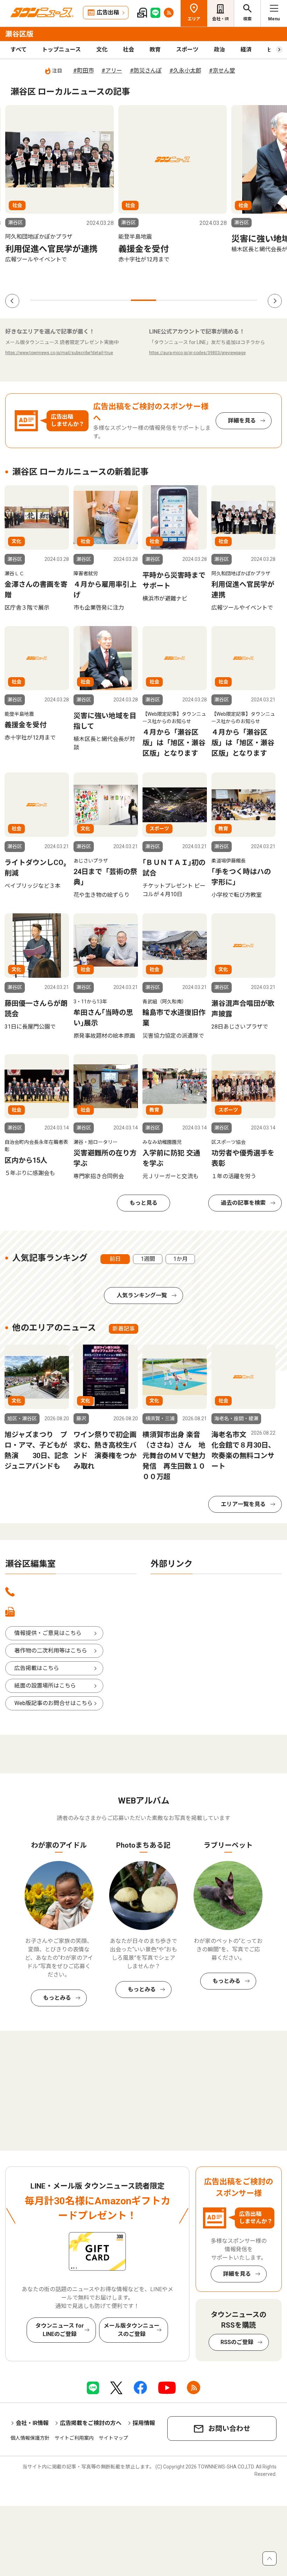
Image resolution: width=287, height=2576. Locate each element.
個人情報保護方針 (30, 2438)
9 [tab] (245, 300)
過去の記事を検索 (243, 1203)
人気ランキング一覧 (142, 1295)
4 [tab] (118, 300)
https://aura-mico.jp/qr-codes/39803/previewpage (197, 353)
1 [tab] (42, 300)
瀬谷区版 (19, 34)
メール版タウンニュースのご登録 (132, 2330)
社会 (128, 50)
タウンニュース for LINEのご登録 (60, 2330)
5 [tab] (143, 300)
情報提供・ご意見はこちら (48, 1633)
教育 (155, 50)
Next (275, 301)
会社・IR (220, 19)
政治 (219, 50)
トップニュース (61, 50)
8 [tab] (219, 300)
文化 (102, 50)
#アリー (112, 71)
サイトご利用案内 (74, 2438)
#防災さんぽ (146, 71)
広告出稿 (108, 12)
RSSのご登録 (237, 2342)
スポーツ (187, 50)
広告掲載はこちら (37, 1668)
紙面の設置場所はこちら (45, 1686)
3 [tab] (93, 300)
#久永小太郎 (185, 71)
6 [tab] (169, 300)
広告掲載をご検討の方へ (91, 2423)
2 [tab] (68, 300)
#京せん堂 (222, 71)
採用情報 (144, 2423)
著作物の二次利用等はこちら (51, 1651)
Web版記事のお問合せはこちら (54, 1703)
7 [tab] (194, 300)
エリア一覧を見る (243, 1504)
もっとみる (57, 1998)
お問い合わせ (229, 2429)
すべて (19, 50)
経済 (246, 50)
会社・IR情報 (32, 2423)
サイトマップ (113, 2438)
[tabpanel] (59, 184)
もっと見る (143, 1203)
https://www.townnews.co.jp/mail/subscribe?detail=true (59, 353)
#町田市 (83, 71)
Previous (12, 301)
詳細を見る (242, 421)
